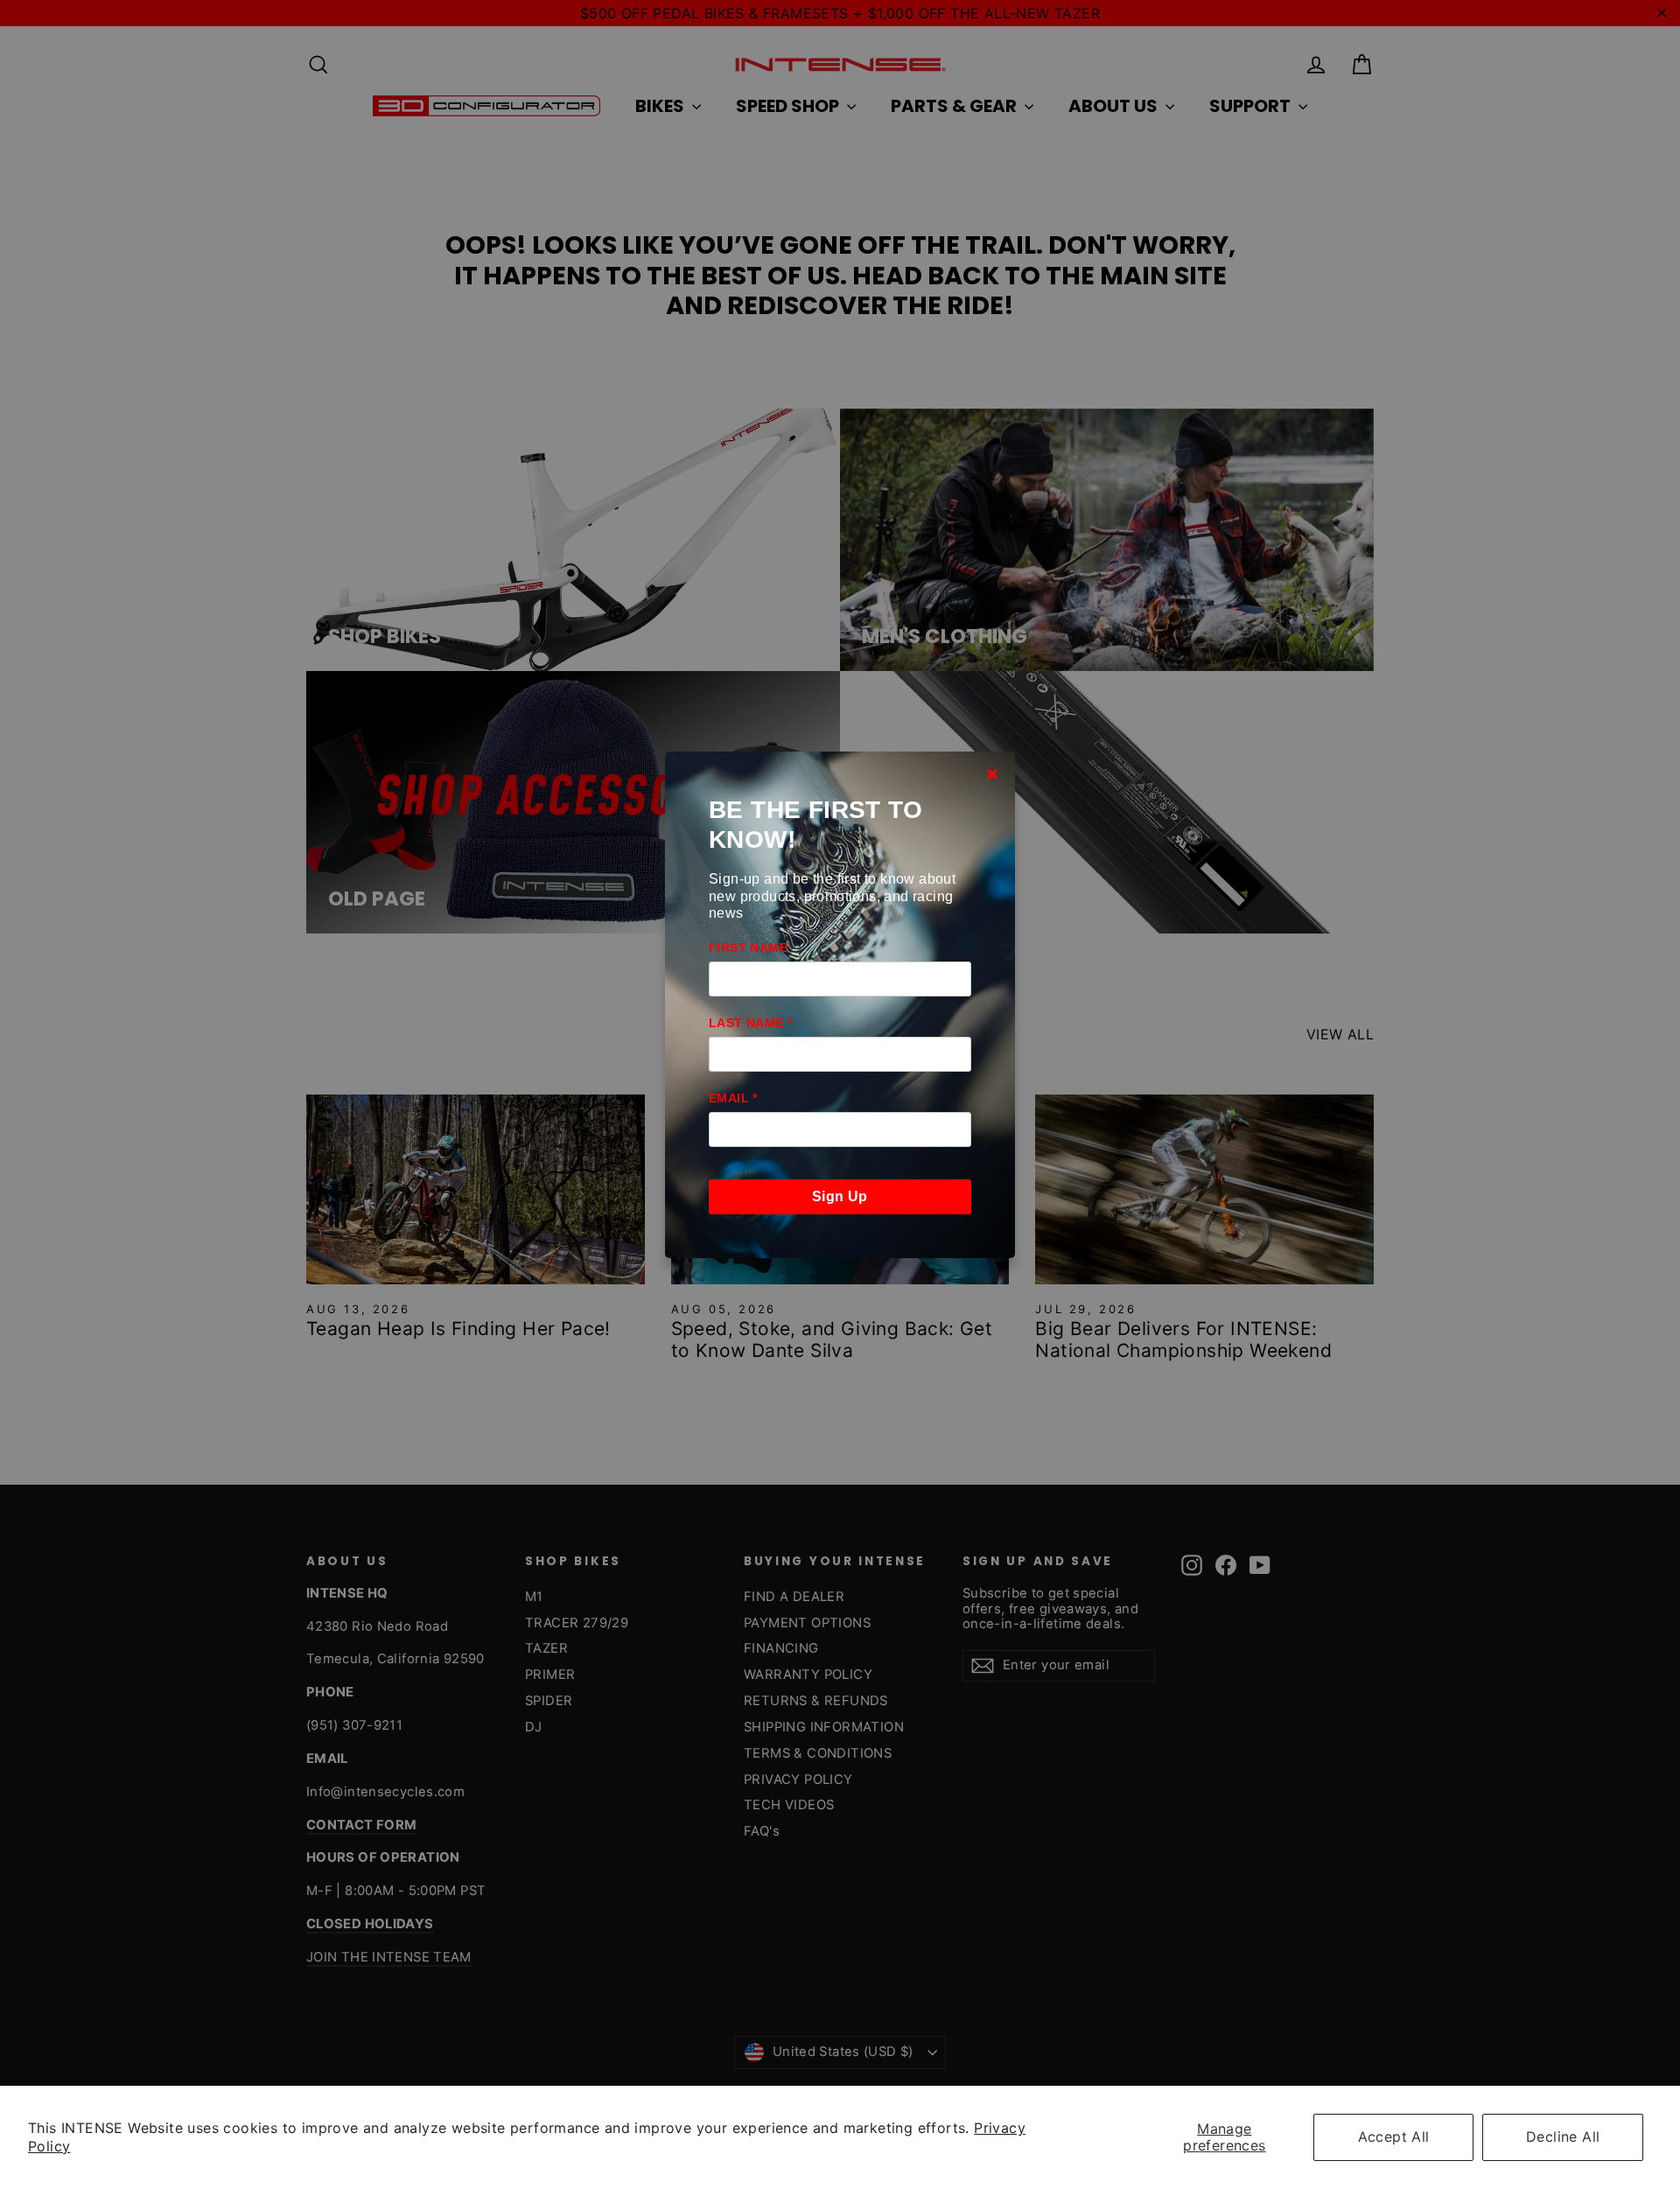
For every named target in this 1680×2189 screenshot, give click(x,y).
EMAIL (733, 1098)
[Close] (992, 774)
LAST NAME (750, 1023)
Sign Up (840, 1196)
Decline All (1563, 2137)
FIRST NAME (748, 948)
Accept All (1394, 2137)
